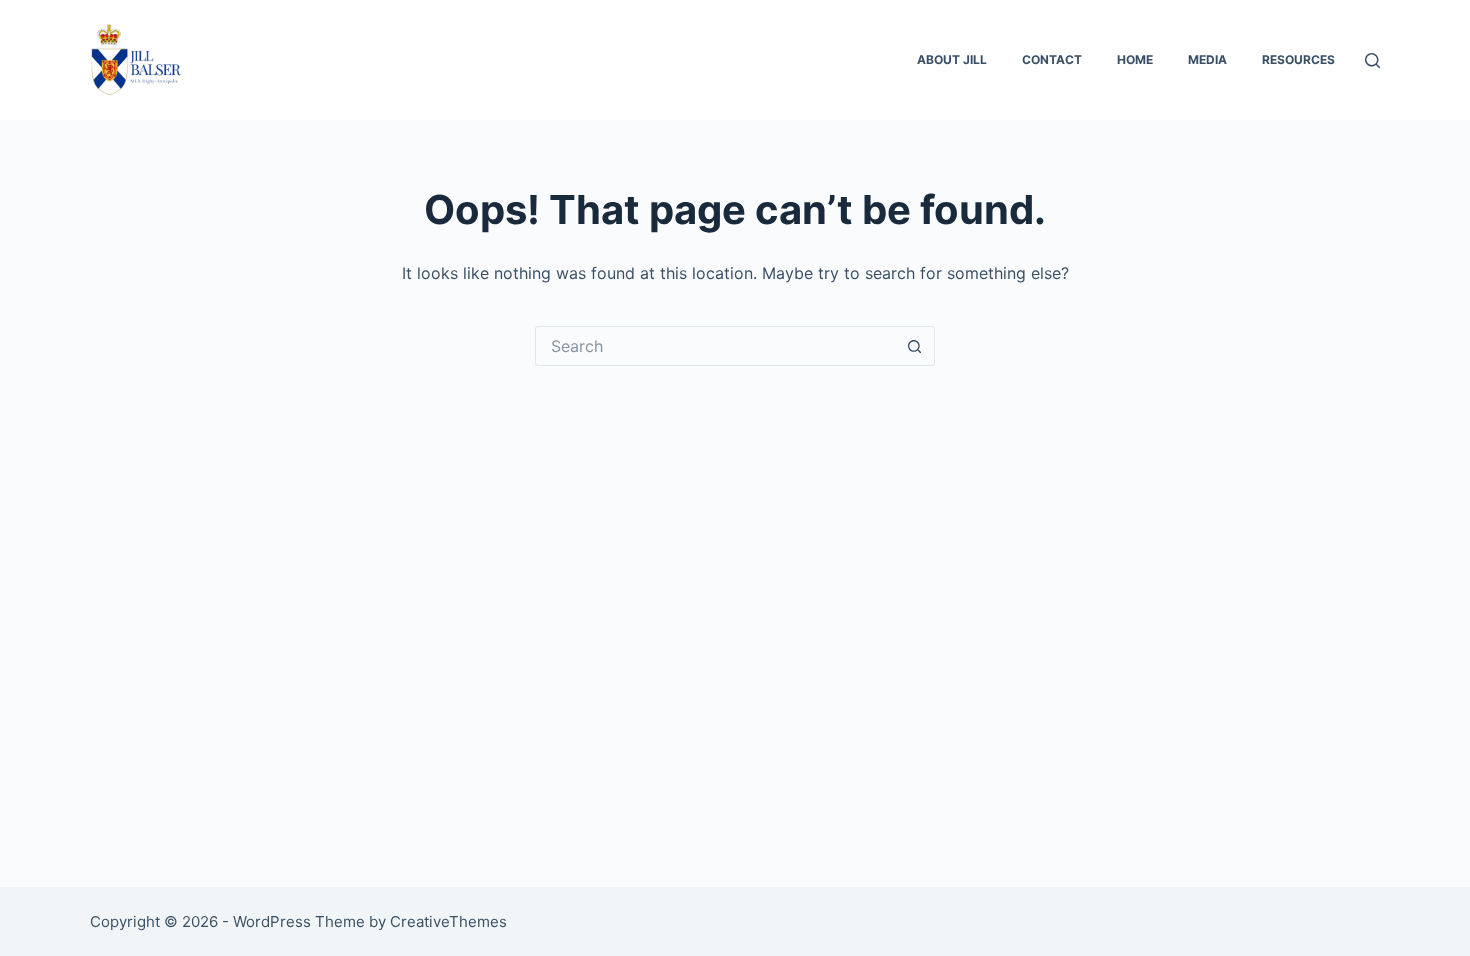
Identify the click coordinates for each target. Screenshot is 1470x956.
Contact (1052, 59)
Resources (1298, 59)
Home (1135, 59)
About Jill (952, 59)
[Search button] (915, 346)
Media (1207, 59)
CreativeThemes (448, 921)
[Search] (1372, 60)
